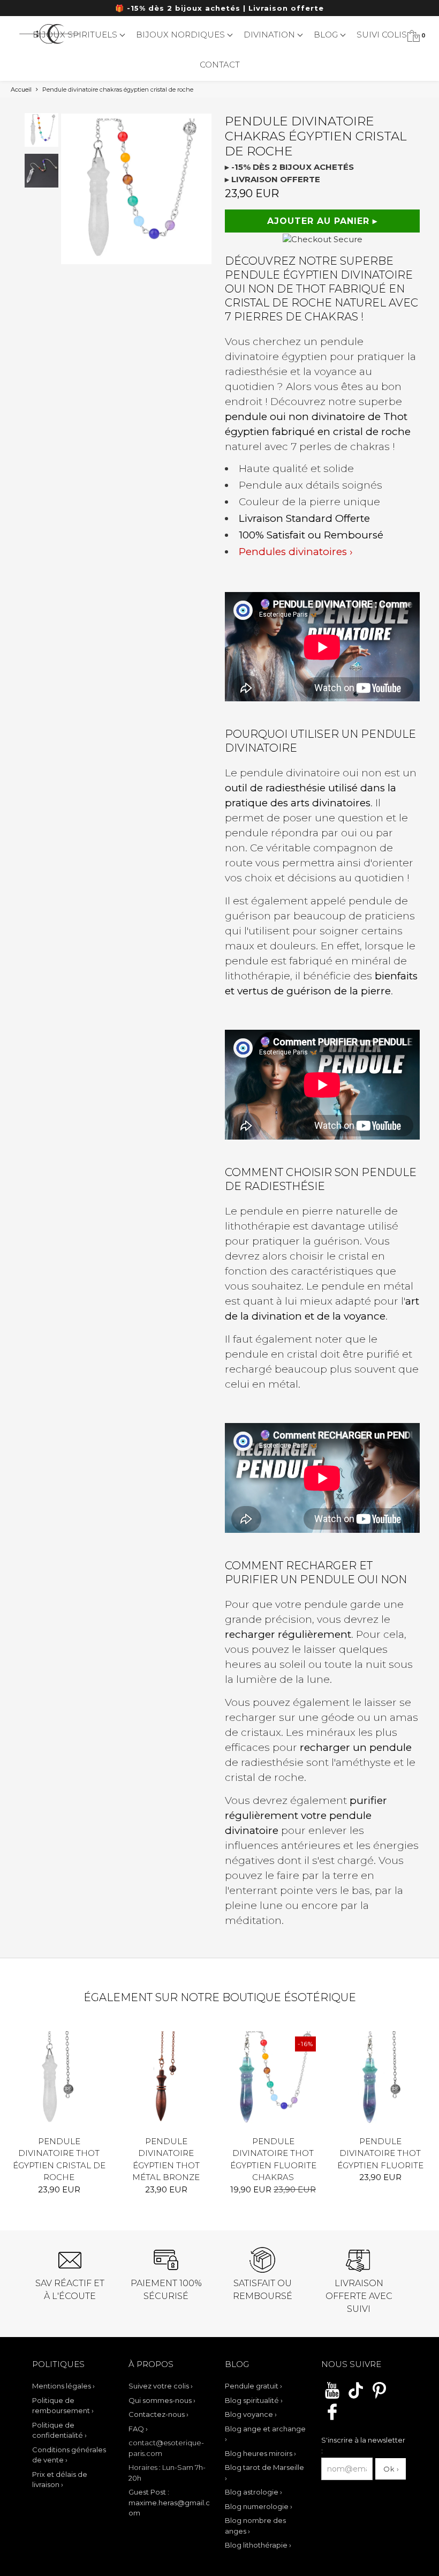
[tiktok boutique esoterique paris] (356, 2397)
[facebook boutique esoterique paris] (332, 2418)
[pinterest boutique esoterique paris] (379, 2397)
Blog (327, 35)
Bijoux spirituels (76, 35)
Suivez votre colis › (161, 2386)
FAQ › (138, 2429)
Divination (270, 35)
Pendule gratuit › (253, 2386)
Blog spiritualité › (254, 2400)
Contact (220, 65)
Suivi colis (382, 35)
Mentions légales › (63, 2386)
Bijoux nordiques (181, 35)
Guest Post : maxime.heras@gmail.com (169, 2502)
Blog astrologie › (253, 2492)
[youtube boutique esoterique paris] (332, 2397)
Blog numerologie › (259, 2506)
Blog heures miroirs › (260, 2453)
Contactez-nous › (158, 2414)
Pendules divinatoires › (296, 552)
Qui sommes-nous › (162, 2400)
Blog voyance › (251, 2414)
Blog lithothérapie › (258, 2545)
